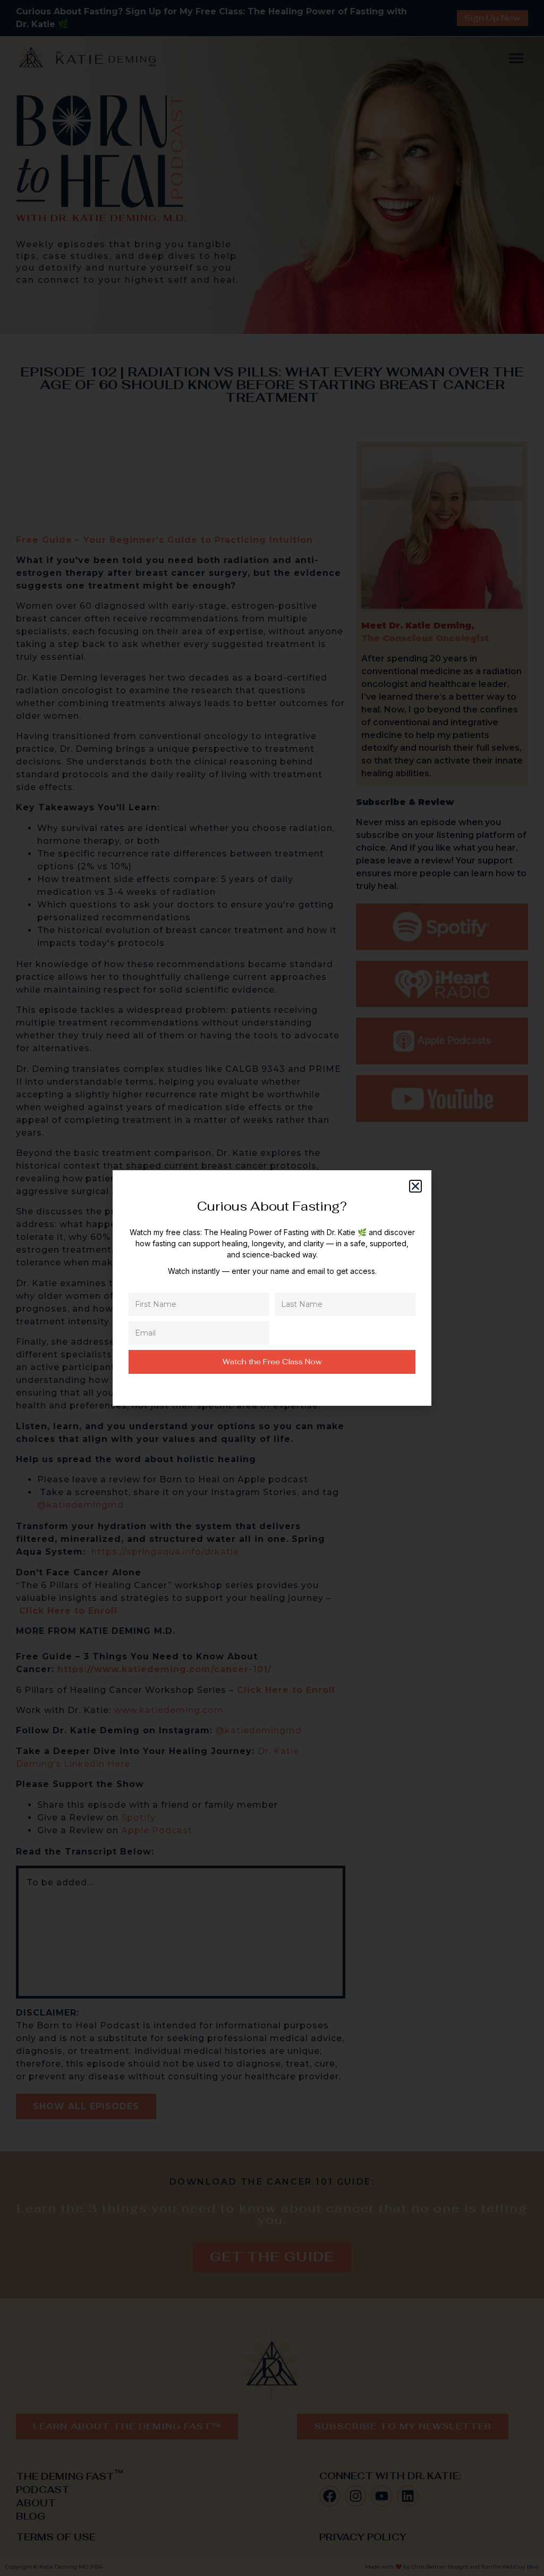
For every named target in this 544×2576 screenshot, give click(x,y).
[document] (272, 1288)
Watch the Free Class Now (272, 1362)
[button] (415, 1186)
